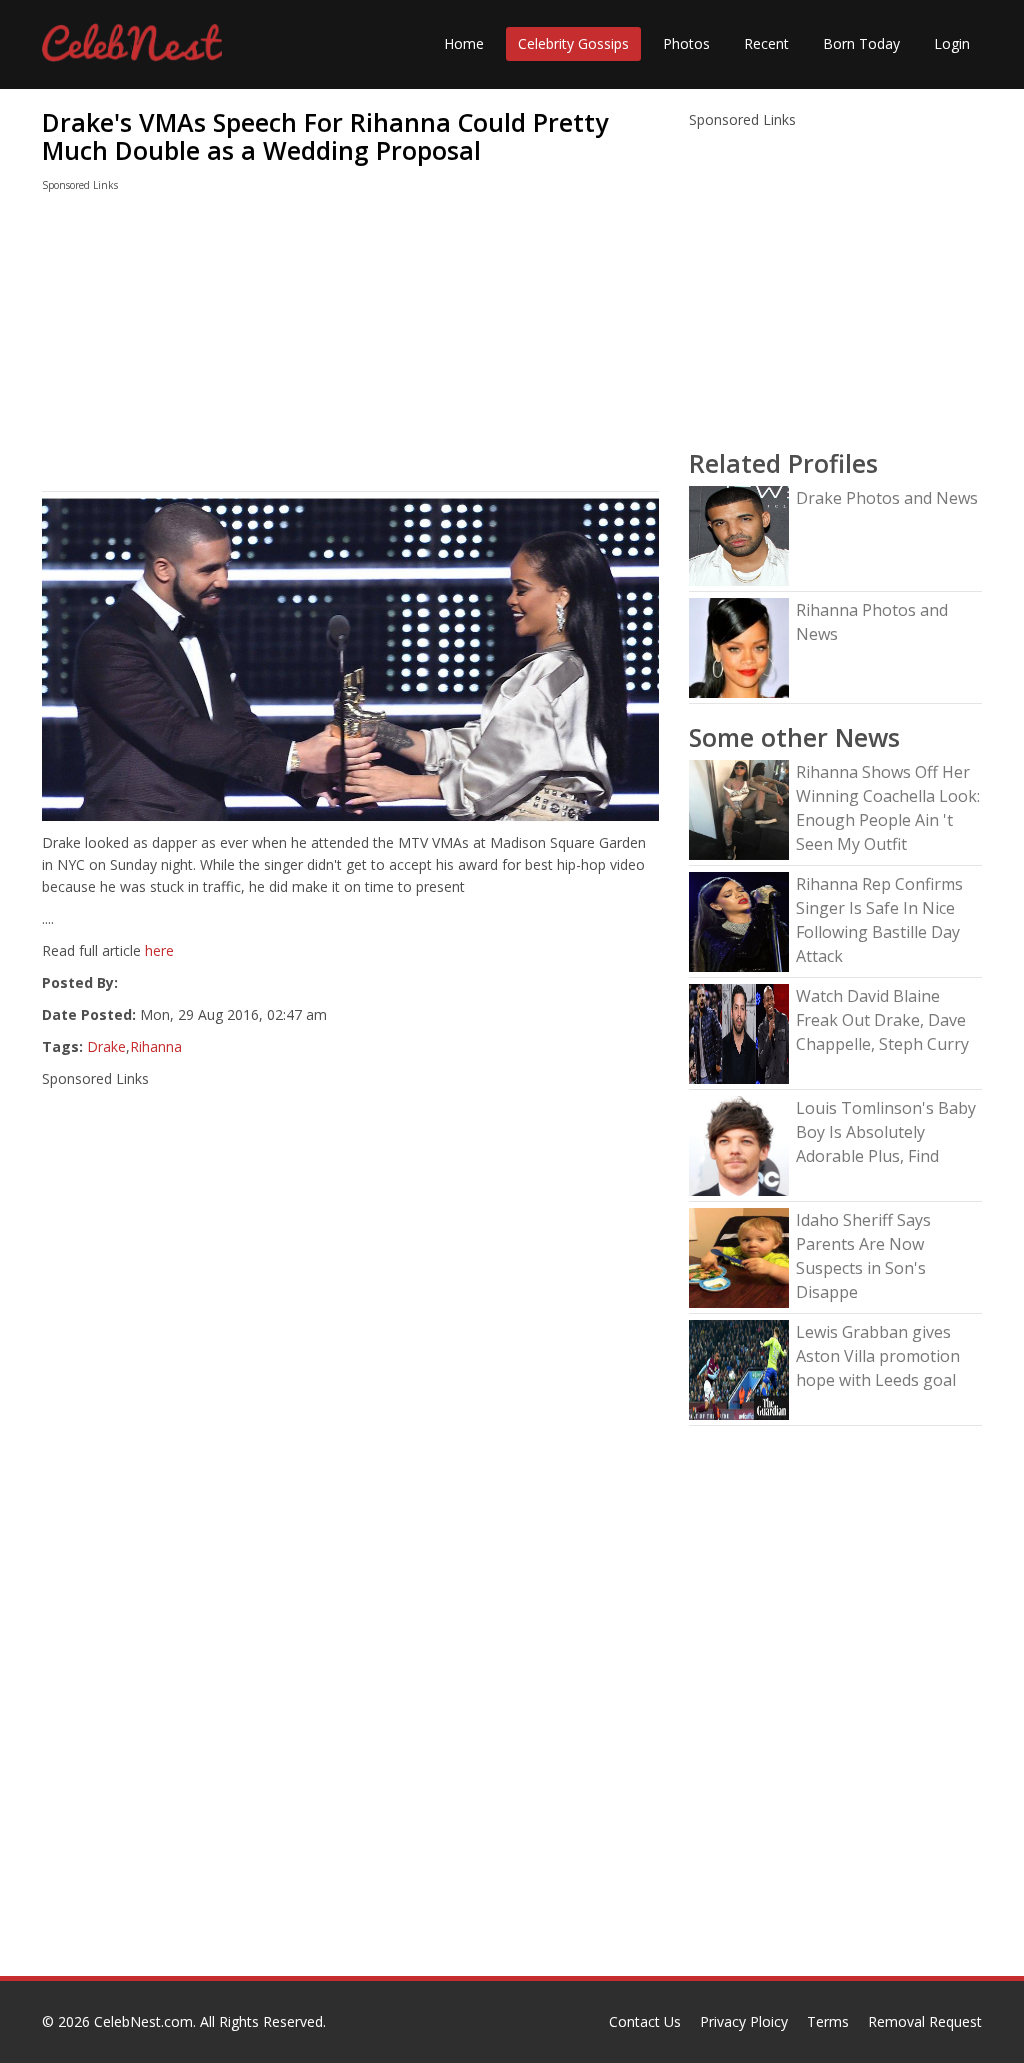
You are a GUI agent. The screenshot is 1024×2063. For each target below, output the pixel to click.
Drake (106, 1046)
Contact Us (645, 2021)
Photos (686, 43)
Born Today (861, 43)
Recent (766, 43)
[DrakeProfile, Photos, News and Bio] (739, 534)
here (159, 950)
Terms (828, 2021)
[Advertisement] (350, 346)
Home (464, 43)
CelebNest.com (143, 2021)
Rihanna (156, 1046)
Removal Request (925, 2021)
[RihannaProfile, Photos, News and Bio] (739, 646)
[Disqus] (350, 1720)
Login (952, 43)
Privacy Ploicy (744, 2021)
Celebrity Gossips (573, 43)
